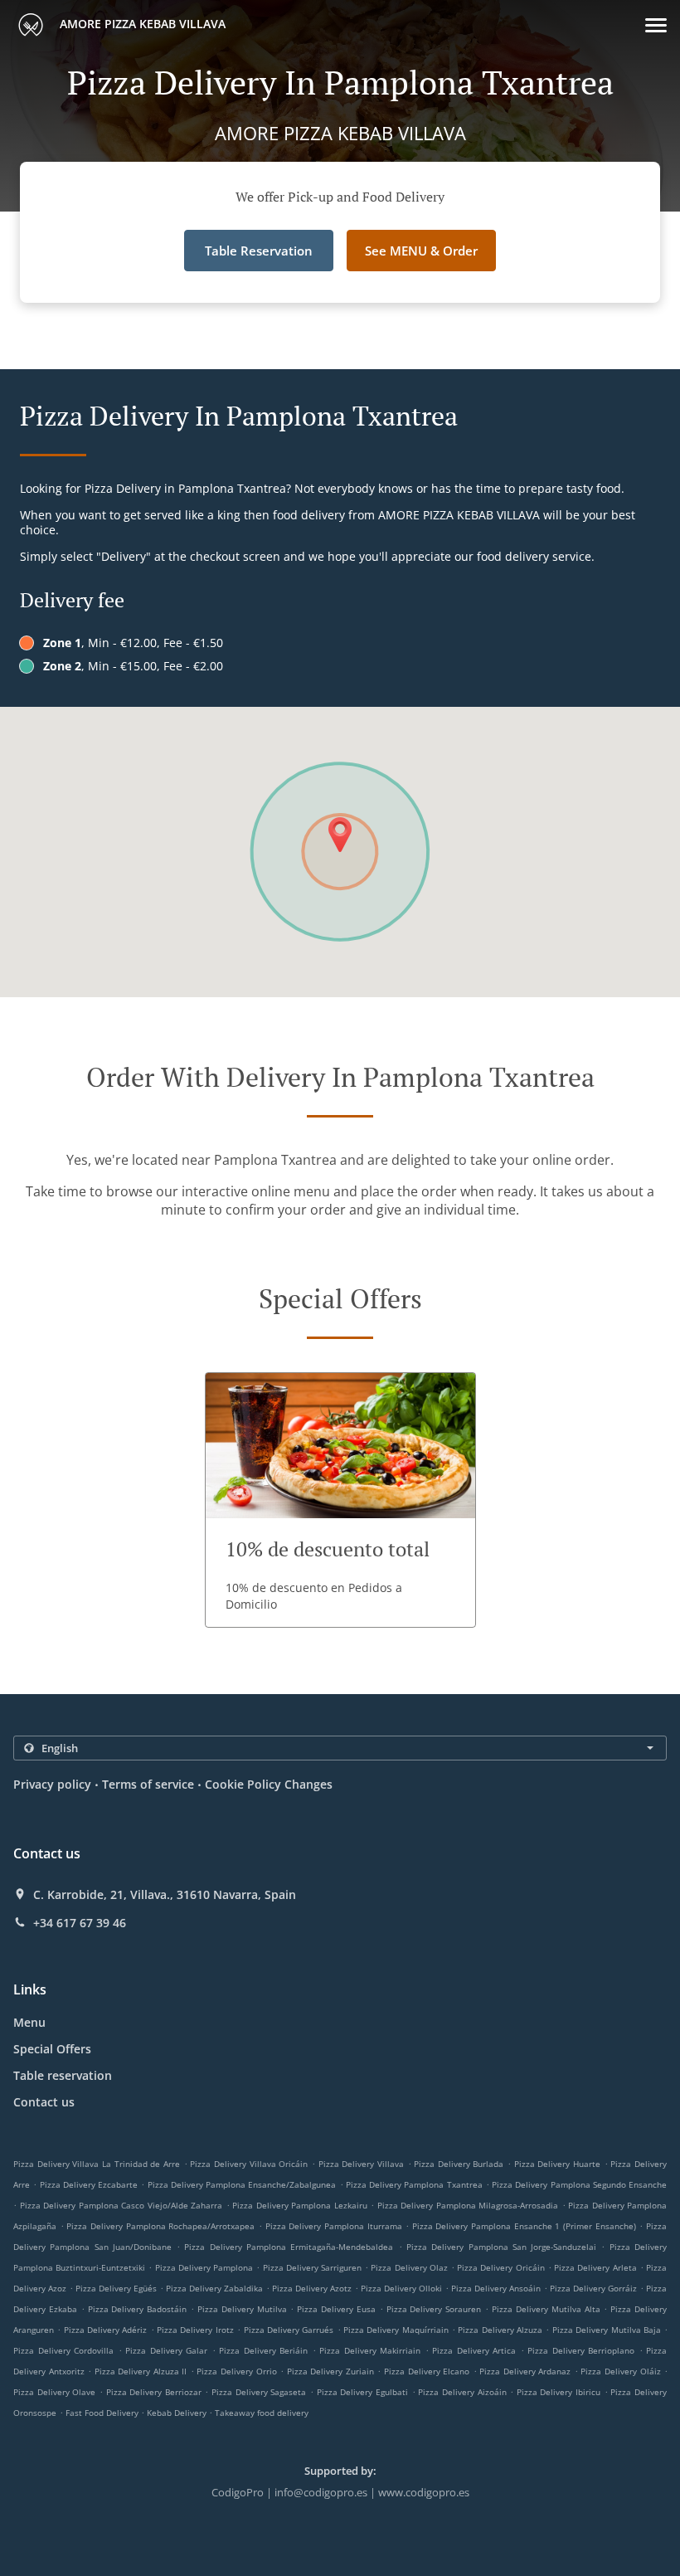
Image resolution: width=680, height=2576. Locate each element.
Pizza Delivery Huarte (557, 2164)
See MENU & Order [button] (421, 251)
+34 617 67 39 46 (80, 1923)
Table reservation (63, 2075)
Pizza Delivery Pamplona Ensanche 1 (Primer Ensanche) (524, 2226)
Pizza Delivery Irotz (195, 2330)
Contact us (44, 2102)
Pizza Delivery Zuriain (330, 2371)
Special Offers (52, 2049)
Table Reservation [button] (259, 251)
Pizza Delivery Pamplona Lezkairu (300, 2205)
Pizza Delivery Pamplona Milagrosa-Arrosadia (468, 2205)
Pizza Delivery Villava (361, 2164)
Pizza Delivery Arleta (595, 2267)
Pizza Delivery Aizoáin (462, 2392)
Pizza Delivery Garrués (289, 2330)
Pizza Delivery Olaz (409, 2267)
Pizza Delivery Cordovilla (63, 2350)
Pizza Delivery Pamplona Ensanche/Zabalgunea (242, 2184)
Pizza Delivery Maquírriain (396, 2330)
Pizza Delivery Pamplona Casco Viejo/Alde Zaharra (121, 2205)
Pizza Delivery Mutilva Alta (546, 2309)
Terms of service (148, 1784)
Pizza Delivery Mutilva (242, 2309)
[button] (656, 25)
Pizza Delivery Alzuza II (141, 2371)
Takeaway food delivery (262, 2413)
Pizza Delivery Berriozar (154, 2392)
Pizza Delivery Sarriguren (312, 2267)
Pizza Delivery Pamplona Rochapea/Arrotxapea (160, 2226)
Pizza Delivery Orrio (236, 2371)
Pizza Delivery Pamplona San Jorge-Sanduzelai (501, 2247)
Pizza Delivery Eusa (336, 2309)
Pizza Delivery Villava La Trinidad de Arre (97, 2164)
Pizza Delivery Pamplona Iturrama (334, 2226)
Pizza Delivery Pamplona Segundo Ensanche (579, 2184)
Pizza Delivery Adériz (106, 2330)
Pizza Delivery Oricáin (500, 2267)
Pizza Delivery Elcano (427, 2371)
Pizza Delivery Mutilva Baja (607, 2330)
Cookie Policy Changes (269, 1784)
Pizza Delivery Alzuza (500, 2330)
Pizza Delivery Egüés (116, 2288)
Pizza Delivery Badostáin (138, 2309)
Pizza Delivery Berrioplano (581, 2350)
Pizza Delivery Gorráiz (593, 2288)
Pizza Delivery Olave (54, 2392)
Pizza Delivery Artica (474, 2350)
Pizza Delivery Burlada (459, 2164)
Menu (29, 2022)
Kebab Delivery (178, 2413)
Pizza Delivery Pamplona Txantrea (414, 2184)
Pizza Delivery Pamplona (204, 2267)
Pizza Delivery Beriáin (263, 2350)
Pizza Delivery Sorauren (434, 2309)
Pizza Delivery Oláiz (620, 2371)
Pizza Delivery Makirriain (370, 2350)
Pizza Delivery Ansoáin (496, 2288)
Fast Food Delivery (103, 2413)
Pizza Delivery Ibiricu (559, 2392)
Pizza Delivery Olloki (401, 2288)
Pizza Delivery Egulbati (362, 2392)
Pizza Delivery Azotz (312, 2288)
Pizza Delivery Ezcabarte (89, 2184)
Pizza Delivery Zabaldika (214, 2288)
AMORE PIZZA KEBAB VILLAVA (141, 24)
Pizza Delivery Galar (166, 2350)
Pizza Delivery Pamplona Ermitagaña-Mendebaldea (289, 2247)
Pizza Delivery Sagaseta (259, 2392)
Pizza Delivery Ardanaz (525, 2371)
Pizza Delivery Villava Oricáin (249, 2164)
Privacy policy (52, 1784)
